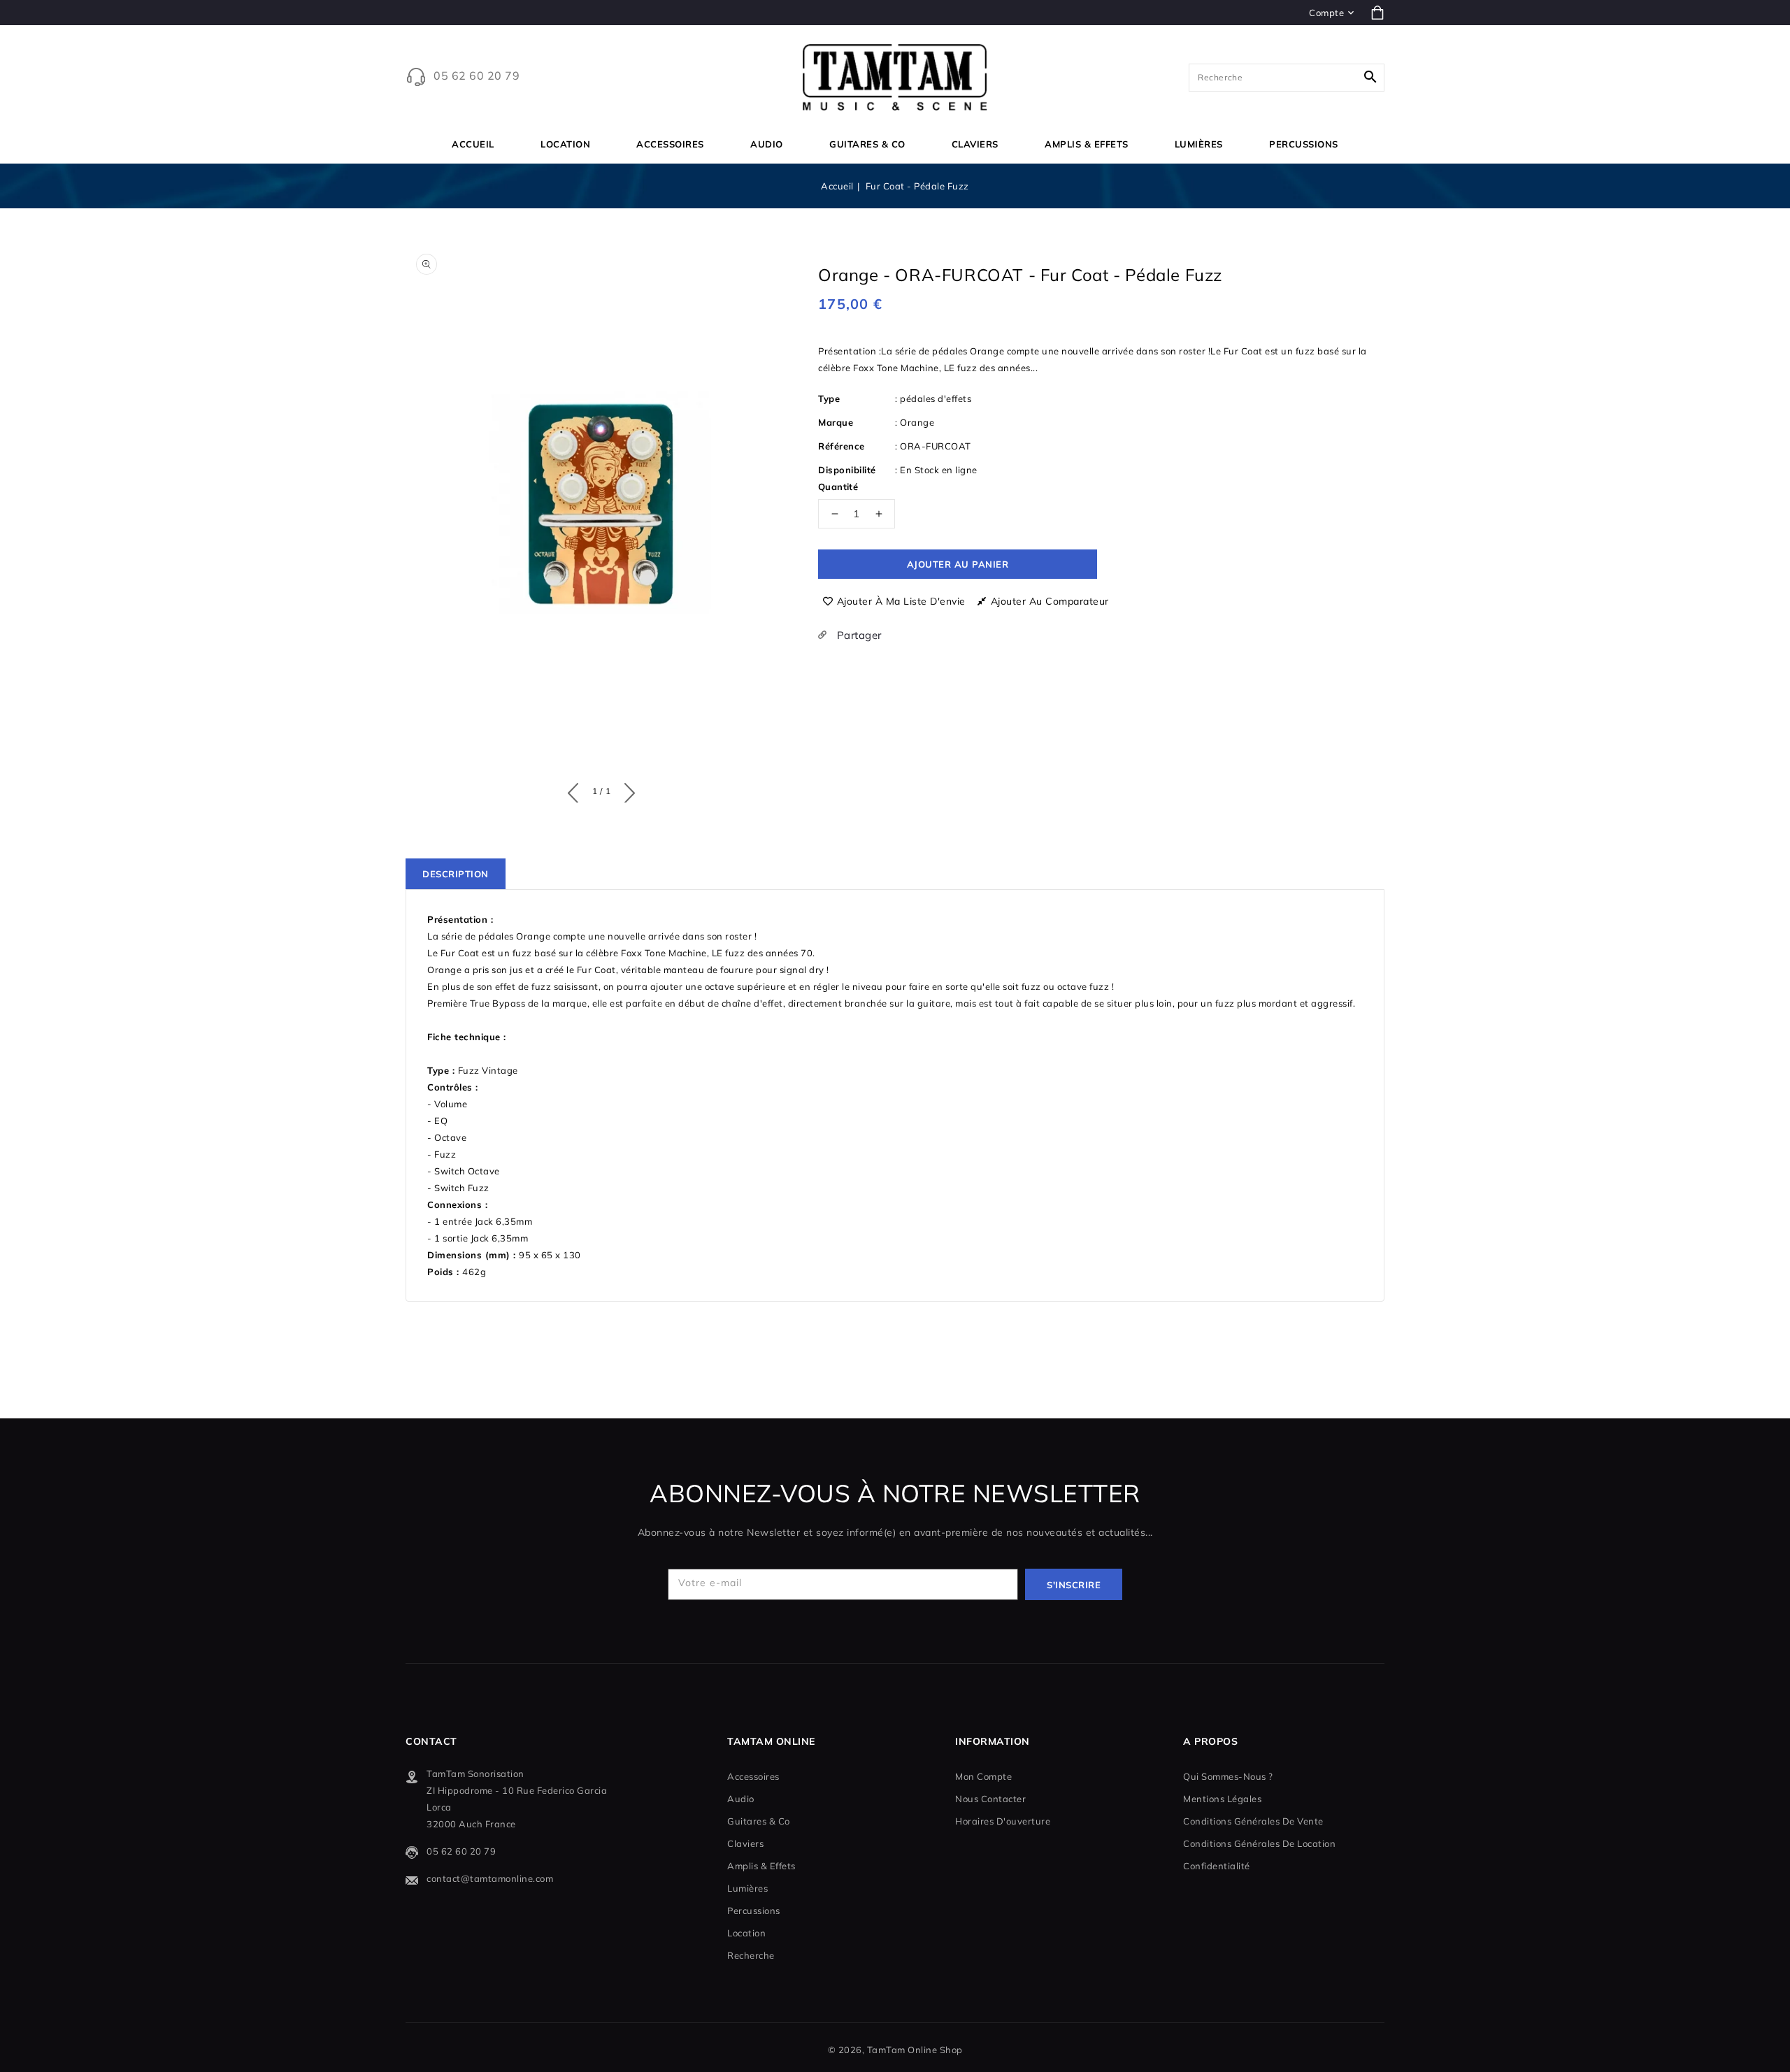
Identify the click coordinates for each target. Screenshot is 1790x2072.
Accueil (837, 186)
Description (456, 874)
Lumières (1199, 144)
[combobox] (1287, 78)
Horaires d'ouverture (1003, 1821)
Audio (767, 144)
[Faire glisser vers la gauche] (577, 790)
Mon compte (983, 1776)
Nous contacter (990, 1799)
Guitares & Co (867, 144)
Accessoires (670, 144)
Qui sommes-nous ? (1228, 1776)
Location (565, 144)
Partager (858, 635)
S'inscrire (1074, 1585)
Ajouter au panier (958, 564)
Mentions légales (1222, 1799)
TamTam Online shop (915, 2050)
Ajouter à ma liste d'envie (901, 601)
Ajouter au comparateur (1050, 601)
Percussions (1304, 144)
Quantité (838, 487)
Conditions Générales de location (1259, 1843)
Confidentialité (1217, 1866)
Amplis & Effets (1087, 144)
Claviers (975, 144)
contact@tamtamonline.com (490, 1878)
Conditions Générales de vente (1253, 1821)
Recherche (751, 1955)
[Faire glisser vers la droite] (626, 790)
